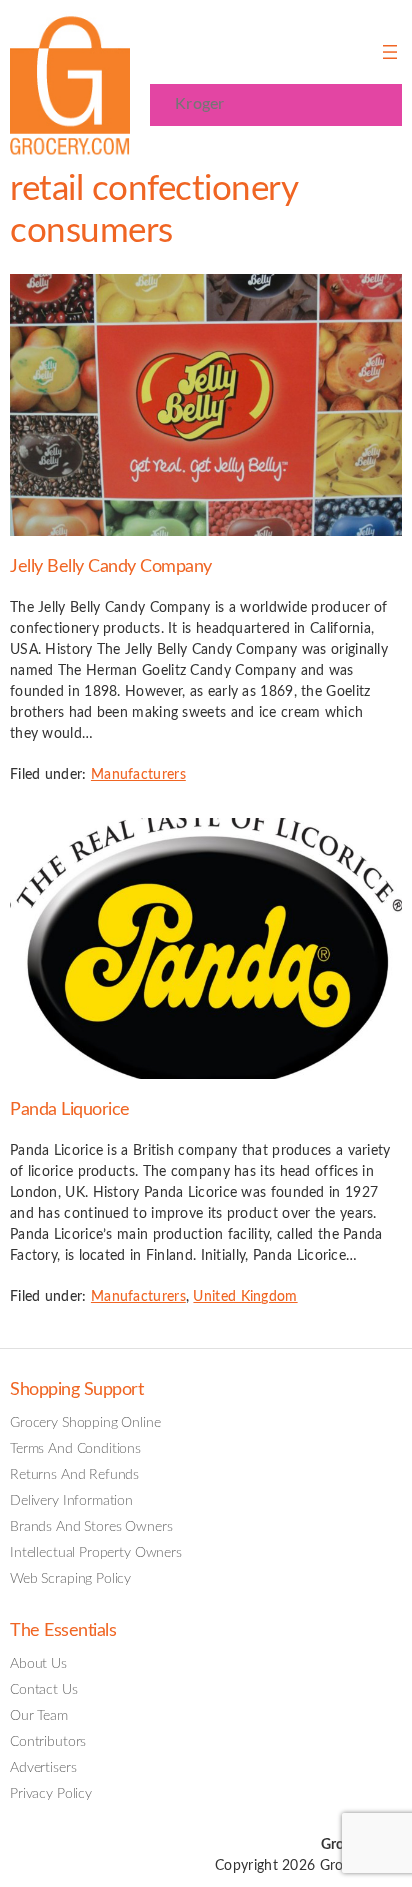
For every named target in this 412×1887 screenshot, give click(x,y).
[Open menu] (390, 52)
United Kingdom (245, 1297)
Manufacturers (138, 775)
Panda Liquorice (70, 1109)
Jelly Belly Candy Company (111, 566)
